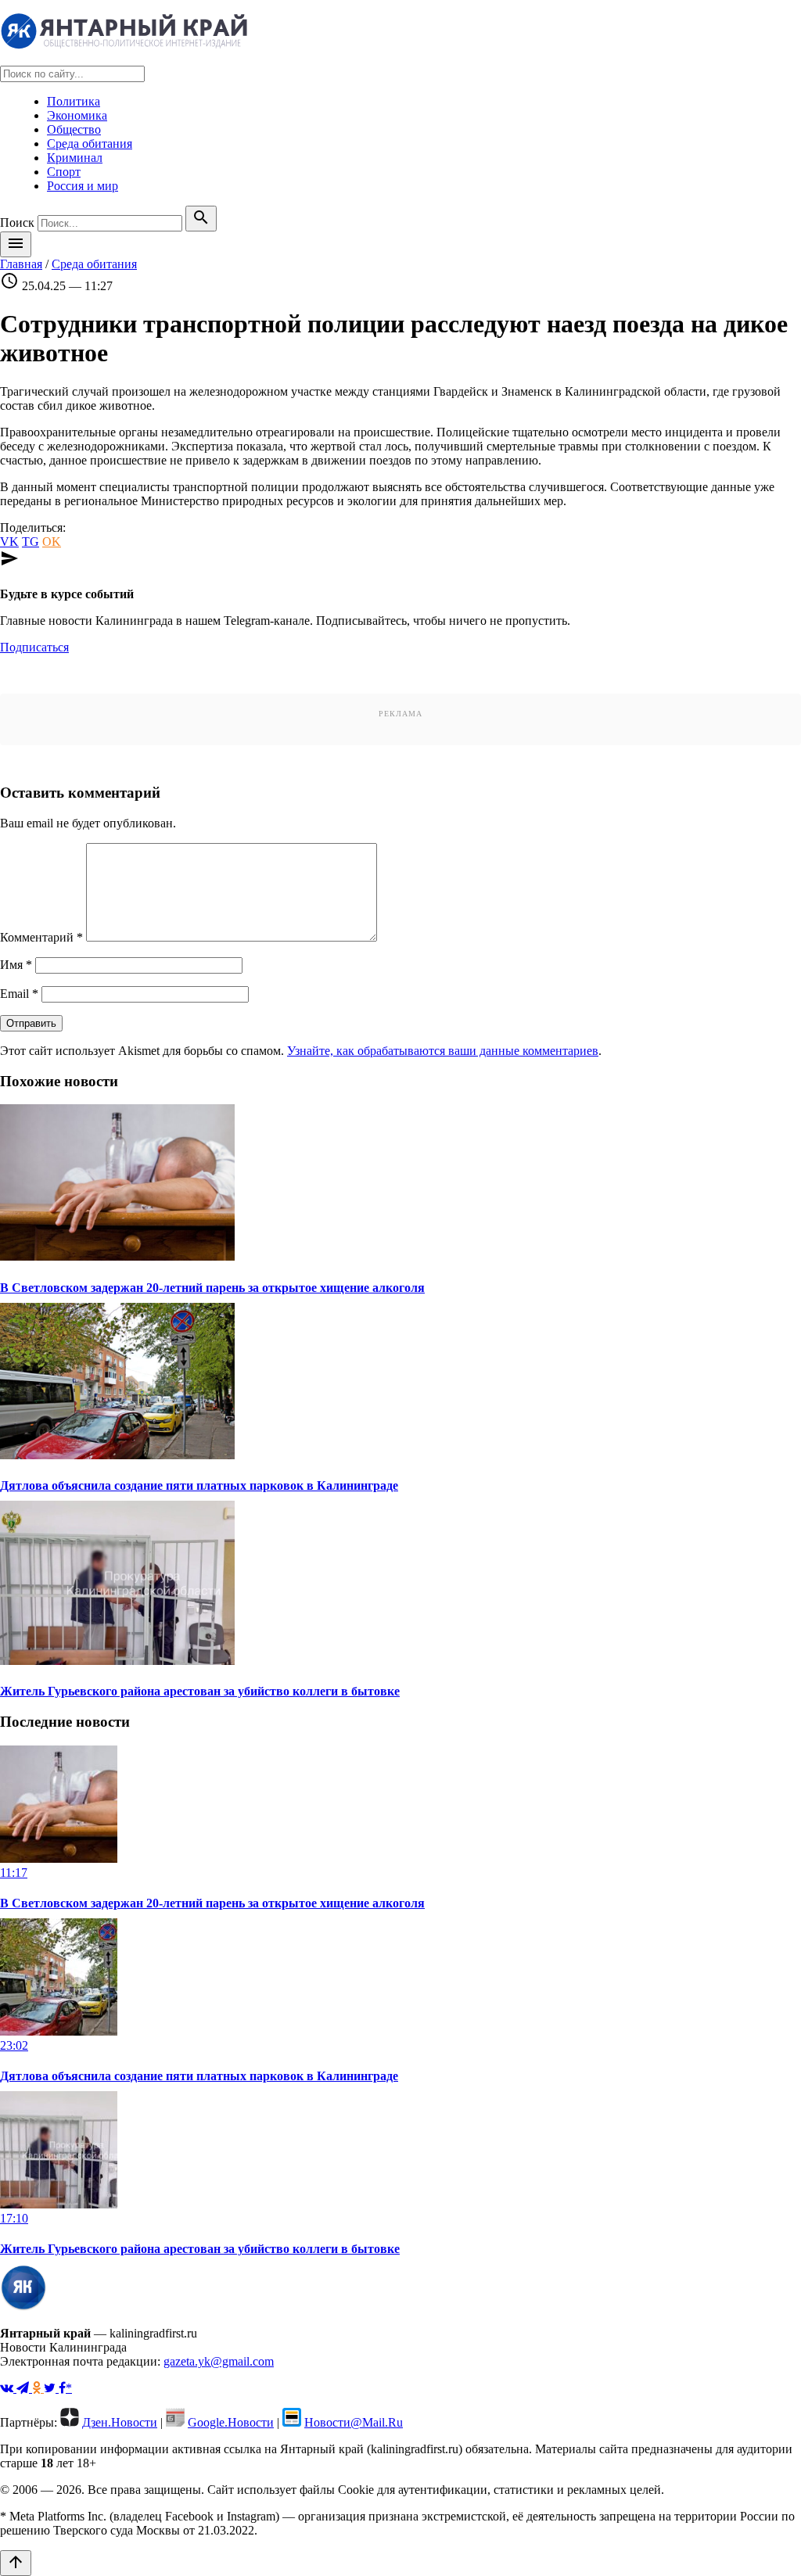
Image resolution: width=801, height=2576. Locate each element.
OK (52, 542)
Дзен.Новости (120, 2422)
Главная (21, 264)
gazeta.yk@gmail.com (219, 2361)
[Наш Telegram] (24, 2388)
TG (31, 542)
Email (19, 994)
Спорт (64, 172)
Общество (74, 129)
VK (9, 542)
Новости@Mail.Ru (354, 2422)
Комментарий (41, 937)
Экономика (77, 115)
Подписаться (34, 647)
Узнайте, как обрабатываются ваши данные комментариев (443, 1051)
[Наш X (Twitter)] (51, 2388)
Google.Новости (231, 2422)
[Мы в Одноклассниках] (38, 2388)
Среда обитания (90, 144)
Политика (74, 101)
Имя (16, 965)
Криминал (75, 158)
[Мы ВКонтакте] (8, 2388)
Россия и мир (83, 186)
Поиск (17, 222)
